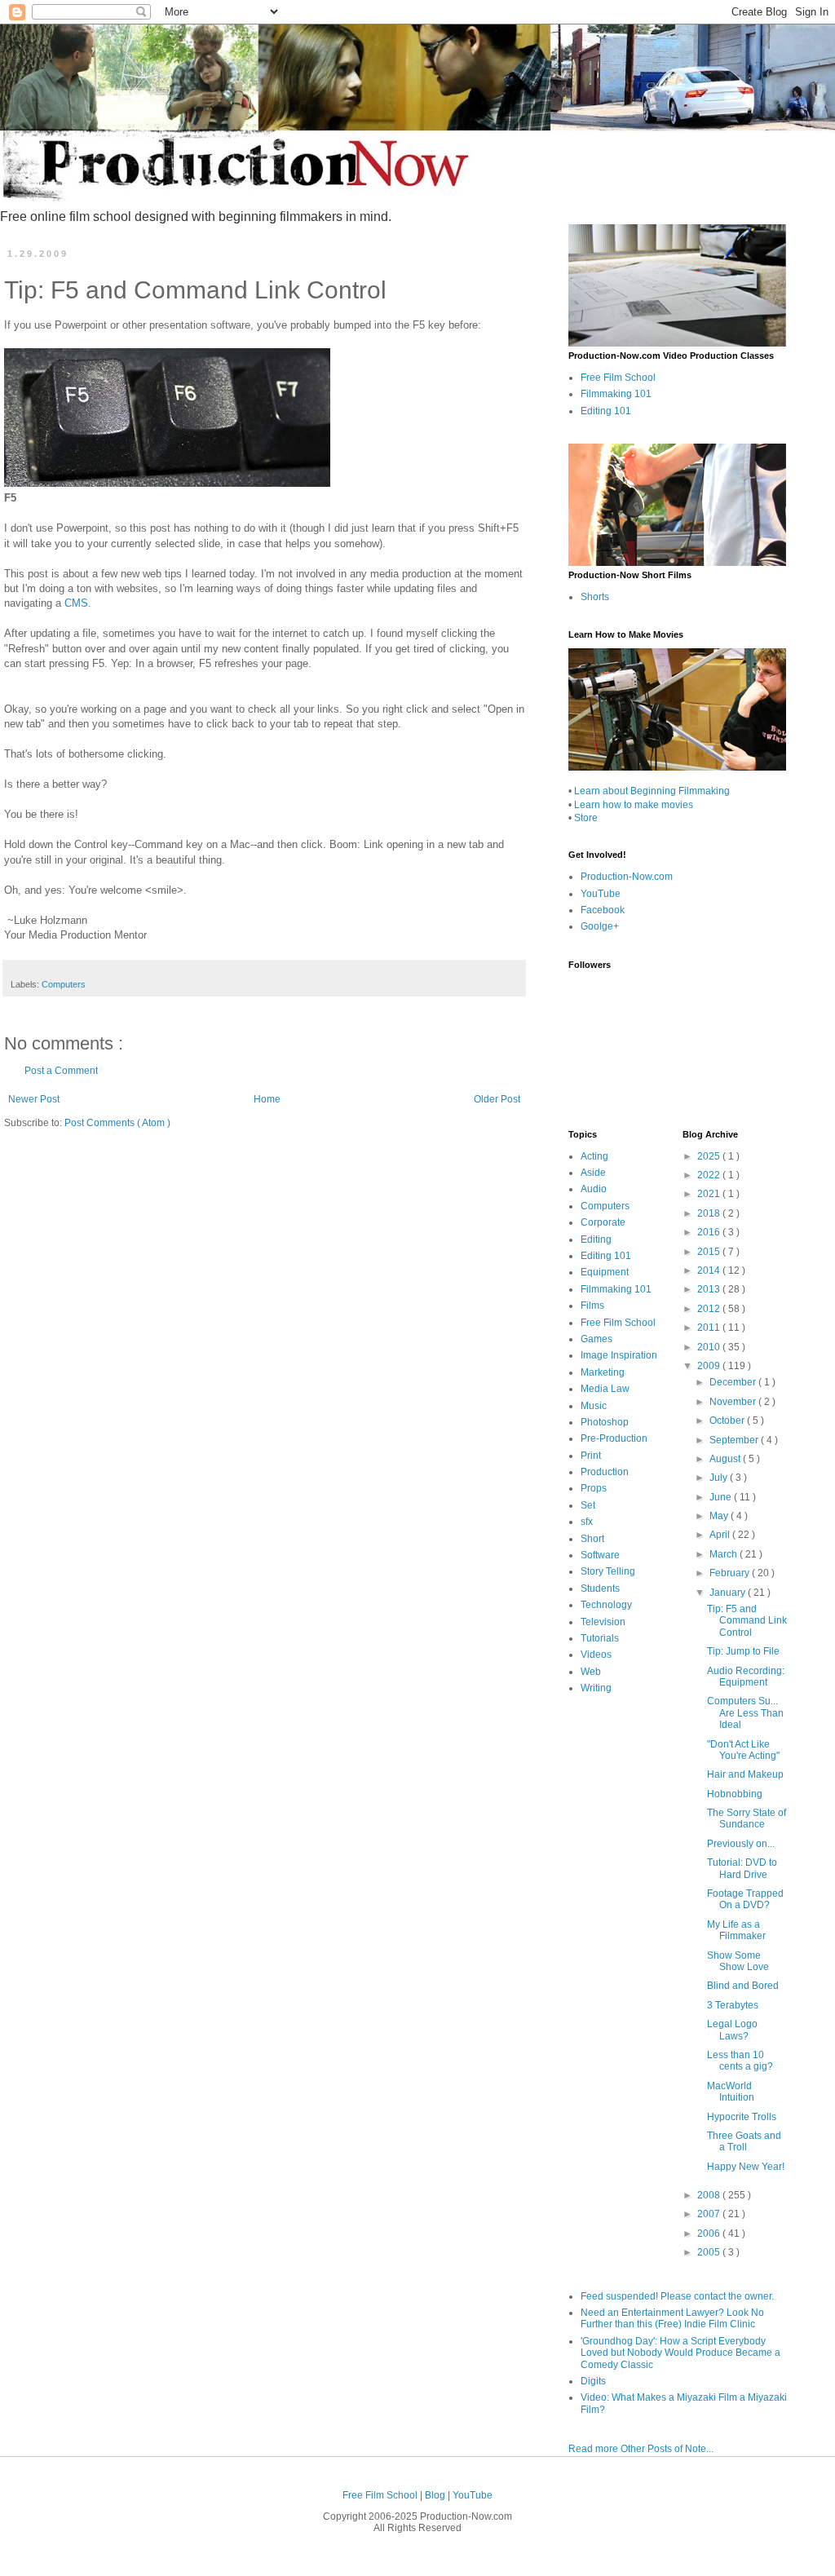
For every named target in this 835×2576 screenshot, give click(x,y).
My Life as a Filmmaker (736, 1930)
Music (594, 1406)
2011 (710, 1328)
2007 (710, 2214)
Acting (594, 1156)
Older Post (497, 1099)
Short (592, 1539)
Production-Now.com (627, 877)
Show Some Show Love (738, 1961)
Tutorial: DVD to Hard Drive (742, 1868)
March (725, 1554)
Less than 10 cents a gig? (740, 2061)
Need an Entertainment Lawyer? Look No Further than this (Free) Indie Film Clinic (672, 2318)
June (722, 1497)
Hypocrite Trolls (742, 2117)
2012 (710, 1309)
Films (592, 1306)
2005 (710, 2252)
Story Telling (608, 1571)
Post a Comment (61, 1071)
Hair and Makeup (745, 1774)
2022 (710, 1175)
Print (591, 1456)
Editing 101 (606, 411)
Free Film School (618, 378)
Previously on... (741, 1844)
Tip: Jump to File (743, 1651)
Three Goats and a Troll (744, 2141)
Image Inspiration (619, 1355)
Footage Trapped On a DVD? (745, 1899)
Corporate (603, 1222)
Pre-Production (614, 1438)
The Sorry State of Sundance (747, 1818)
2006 (710, 2234)
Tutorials (600, 1638)
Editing (596, 1239)
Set (588, 1505)
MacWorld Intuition (731, 2092)
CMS (76, 603)
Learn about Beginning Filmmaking (652, 791)
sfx (587, 1522)
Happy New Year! (746, 2167)
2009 (710, 1366)
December (734, 1382)
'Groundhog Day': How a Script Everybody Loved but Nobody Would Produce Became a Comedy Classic (680, 2353)
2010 (710, 1347)
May (720, 1516)
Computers (64, 984)
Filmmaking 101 (616, 394)
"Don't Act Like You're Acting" (743, 1750)
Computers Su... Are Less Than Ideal (745, 1713)
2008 (710, 2195)
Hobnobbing (735, 1794)
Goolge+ (600, 926)
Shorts (595, 597)
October (728, 1421)
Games (596, 1339)
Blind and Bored (743, 1986)
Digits (593, 2381)
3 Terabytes (733, 2005)
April (721, 1535)
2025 (710, 1156)
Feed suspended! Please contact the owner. (677, 2296)
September (735, 1440)
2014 (710, 1270)
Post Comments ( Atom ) (117, 1123)
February (731, 1573)
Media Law (605, 1389)
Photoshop (605, 1422)
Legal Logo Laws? (732, 2030)
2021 (710, 1194)
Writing (596, 1688)
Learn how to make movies (634, 805)
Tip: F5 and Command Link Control (747, 1621)
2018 (710, 1213)
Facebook (603, 910)
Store (586, 818)
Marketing (603, 1372)
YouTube (601, 894)
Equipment (605, 1272)
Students (600, 1588)
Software (600, 1555)
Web (591, 1672)
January (729, 1593)
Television (603, 1622)
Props (594, 1488)
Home (267, 1099)
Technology (606, 1605)
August (726, 1459)
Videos (596, 1655)
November (734, 1402)
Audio (594, 1189)
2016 (710, 1232)
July (720, 1478)
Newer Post (34, 1099)
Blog (436, 2495)
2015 (710, 1252)
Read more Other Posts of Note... (641, 2449)
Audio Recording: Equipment (746, 1677)
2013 (710, 1289)
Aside (593, 1173)
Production (605, 1472)
